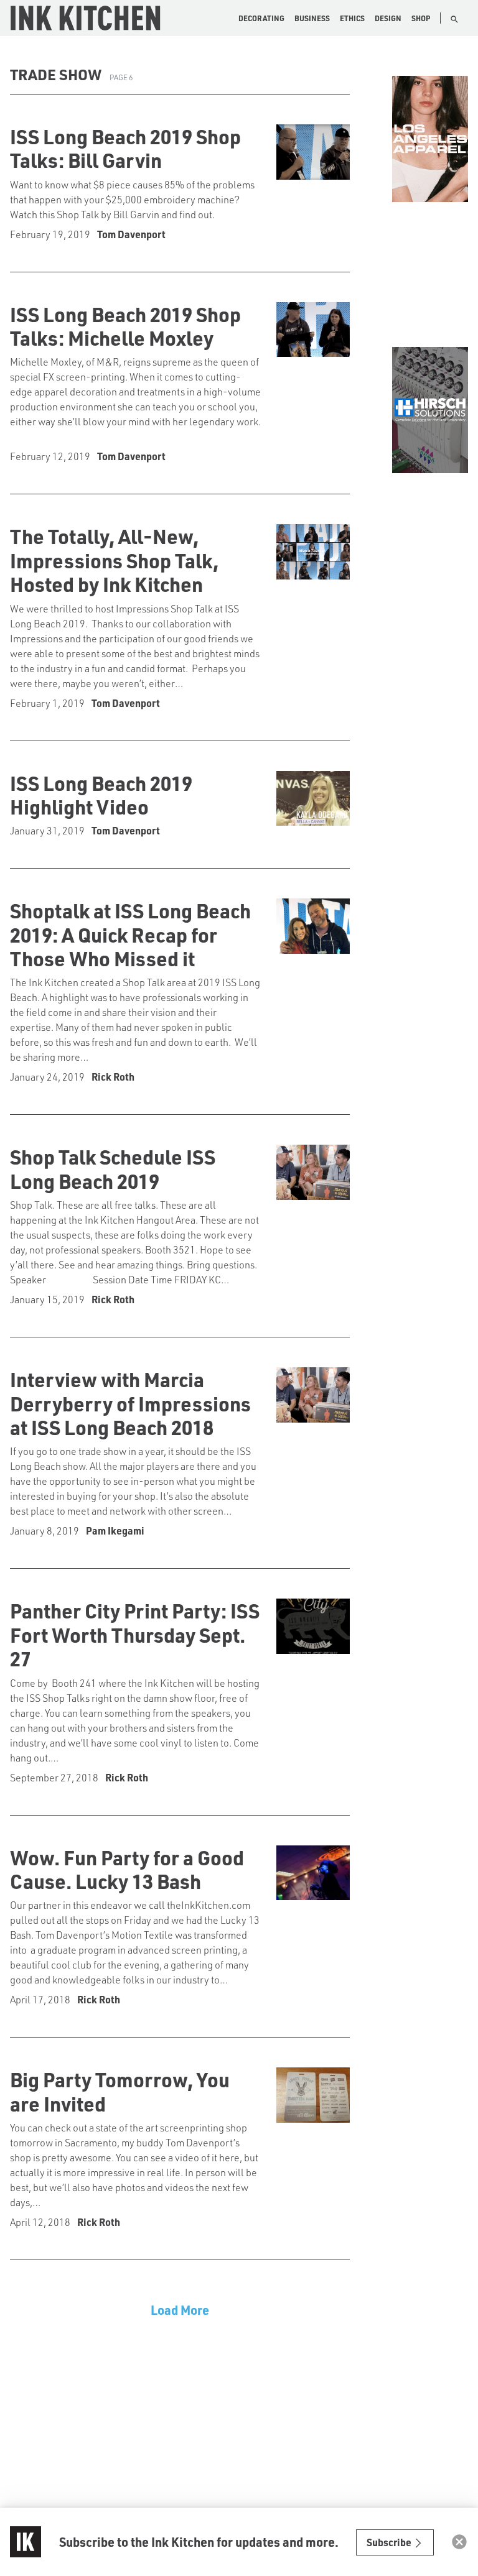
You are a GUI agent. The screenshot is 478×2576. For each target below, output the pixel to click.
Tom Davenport (131, 234)
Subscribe (390, 2542)
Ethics (352, 18)
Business (312, 18)
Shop (421, 18)
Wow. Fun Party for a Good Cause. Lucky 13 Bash (127, 1869)
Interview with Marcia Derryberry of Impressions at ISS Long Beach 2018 (130, 1403)
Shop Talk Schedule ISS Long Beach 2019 (113, 1168)
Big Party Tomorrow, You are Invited (120, 2091)
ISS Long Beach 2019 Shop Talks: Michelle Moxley (125, 326)
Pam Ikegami (115, 1530)
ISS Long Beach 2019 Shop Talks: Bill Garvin (125, 148)
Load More (180, 2310)
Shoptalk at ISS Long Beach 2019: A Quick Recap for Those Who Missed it (130, 934)
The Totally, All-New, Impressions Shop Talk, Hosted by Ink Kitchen (114, 560)
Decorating (261, 18)
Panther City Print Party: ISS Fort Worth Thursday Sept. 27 (135, 1634)
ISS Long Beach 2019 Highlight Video (101, 795)
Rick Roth (113, 1077)
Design (388, 18)
